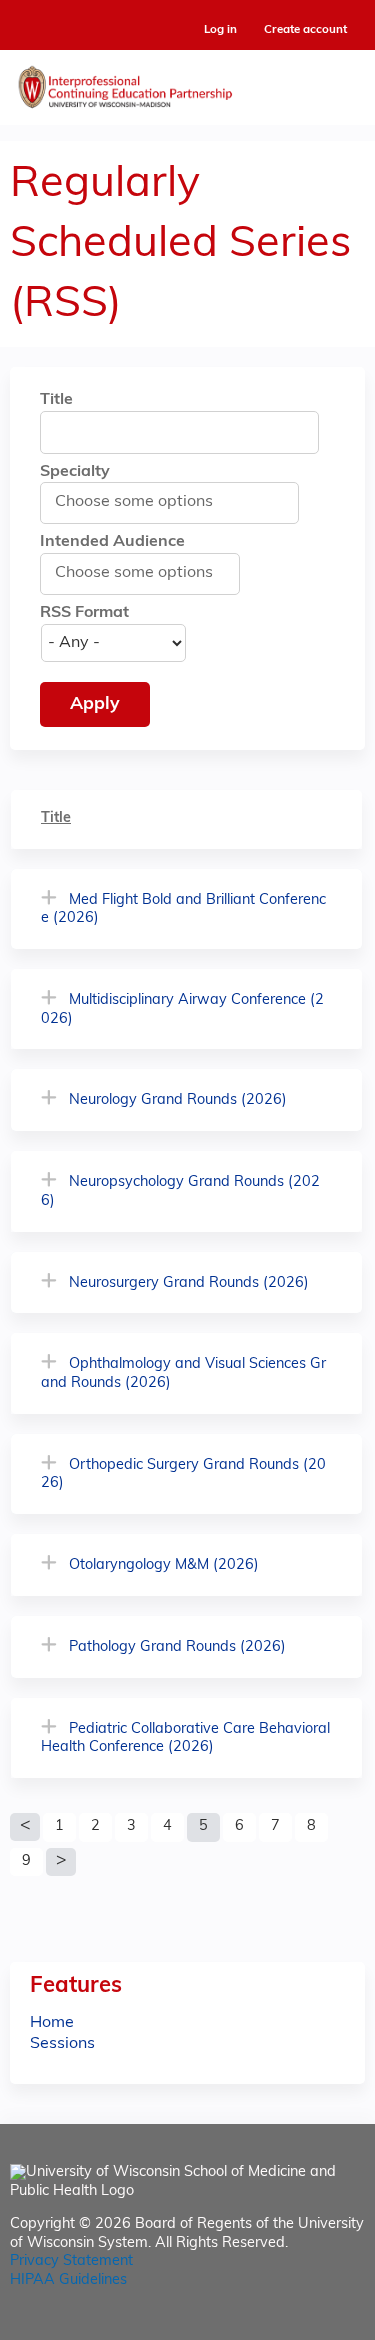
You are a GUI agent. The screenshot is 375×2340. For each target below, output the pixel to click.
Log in (220, 30)
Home (52, 2023)
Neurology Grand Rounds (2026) (178, 1100)
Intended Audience (112, 542)
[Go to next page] (61, 1862)
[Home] (187, 82)
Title (56, 400)
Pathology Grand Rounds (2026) (177, 1647)
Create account (305, 30)
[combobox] (145, 502)
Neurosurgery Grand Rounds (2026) (189, 1283)
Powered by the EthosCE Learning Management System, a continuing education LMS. (294, 2325)
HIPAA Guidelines (68, 2280)
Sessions (62, 2044)
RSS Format (84, 613)
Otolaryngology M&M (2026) (164, 1565)
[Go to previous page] (25, 1827)
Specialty (75, 472)
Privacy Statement (71, 2261)
